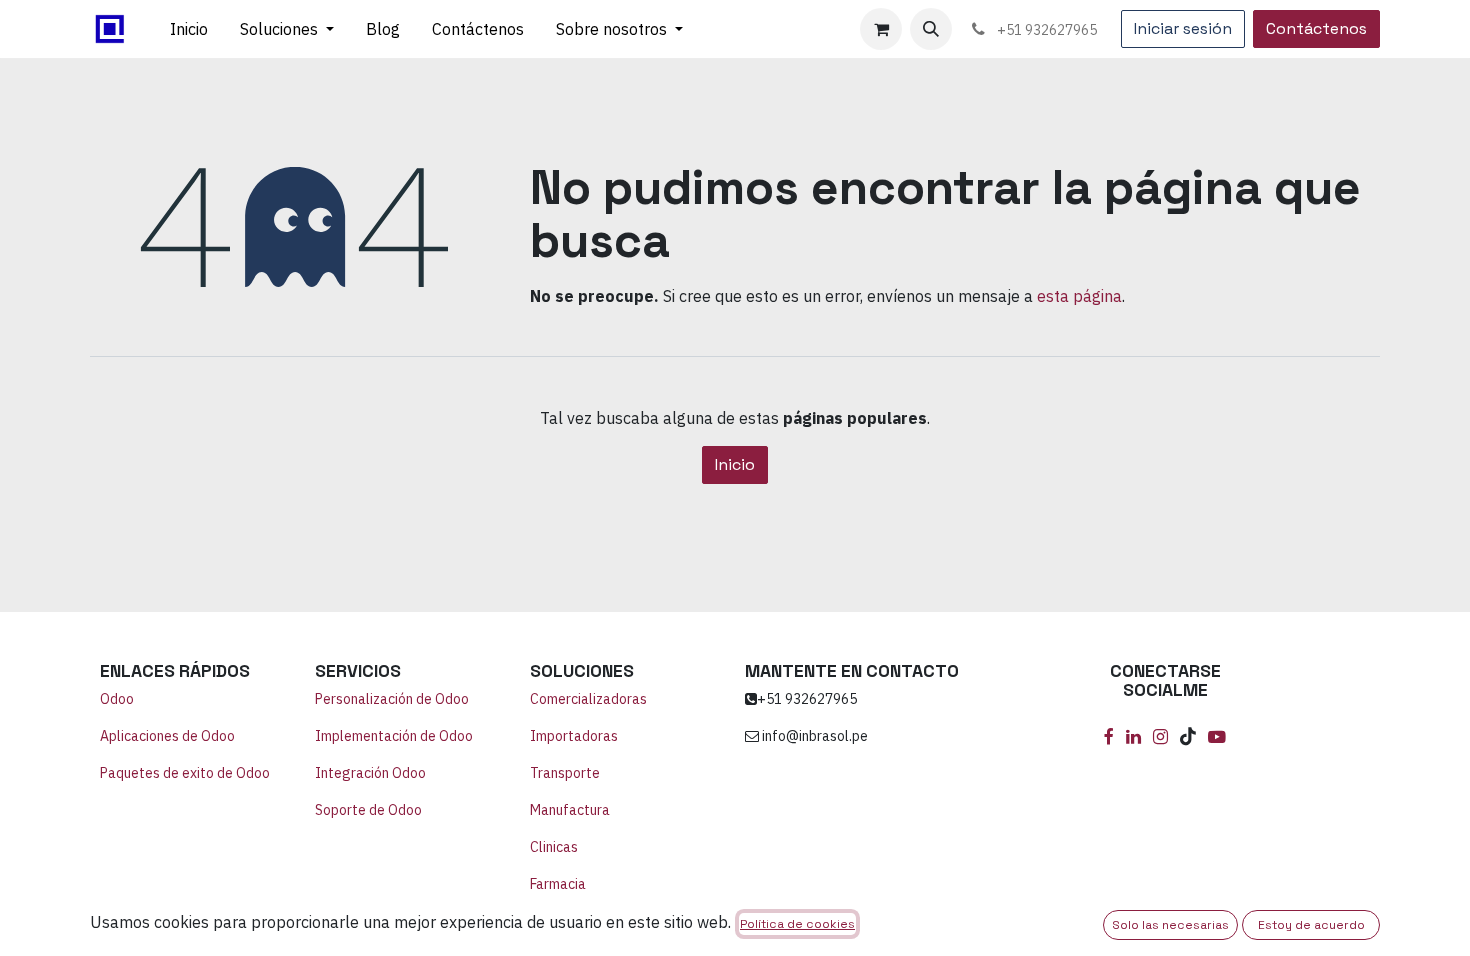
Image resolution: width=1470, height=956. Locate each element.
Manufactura (570, 810)
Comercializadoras (588, 699)
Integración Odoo (372, 773)
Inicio (735, 464)
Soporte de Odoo (368, 810)
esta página (1079, 296)
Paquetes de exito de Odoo (185, 773)
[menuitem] (189, 29)
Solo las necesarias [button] (1170, 925)
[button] (931, 29)
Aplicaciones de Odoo (167, 736)
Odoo (117, 699)
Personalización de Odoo (392, 699)
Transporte (565, 773)
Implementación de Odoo (394, 736)
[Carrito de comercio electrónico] (881, 29)
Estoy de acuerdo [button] (1311, 925)
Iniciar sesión (1183, 28)
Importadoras (574, 736)
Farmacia (558, 884)
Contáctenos (1316, 28)
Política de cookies (797, 924)
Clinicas (554, 847)
